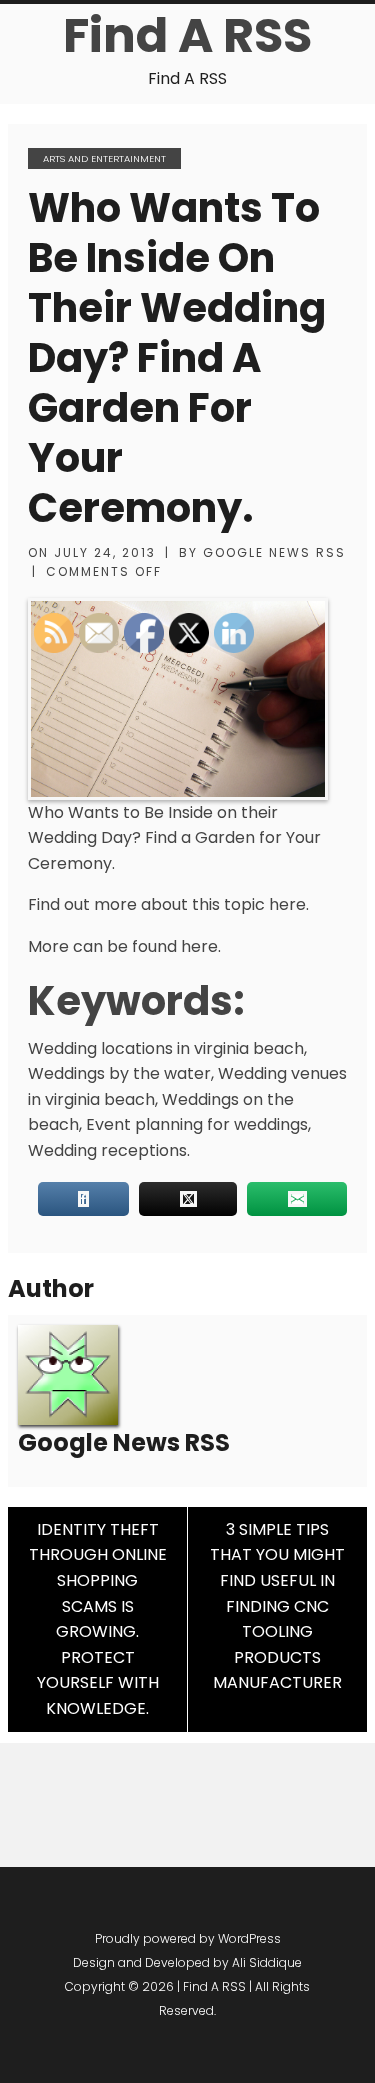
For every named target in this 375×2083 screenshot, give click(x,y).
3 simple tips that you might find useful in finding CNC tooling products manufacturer (277, 1606)
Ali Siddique (267, 1962)
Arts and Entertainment (104, 158)
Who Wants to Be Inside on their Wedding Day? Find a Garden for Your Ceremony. (177, 358)
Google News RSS (274, 552)
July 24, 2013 (105, 552)
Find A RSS (187, 35)
